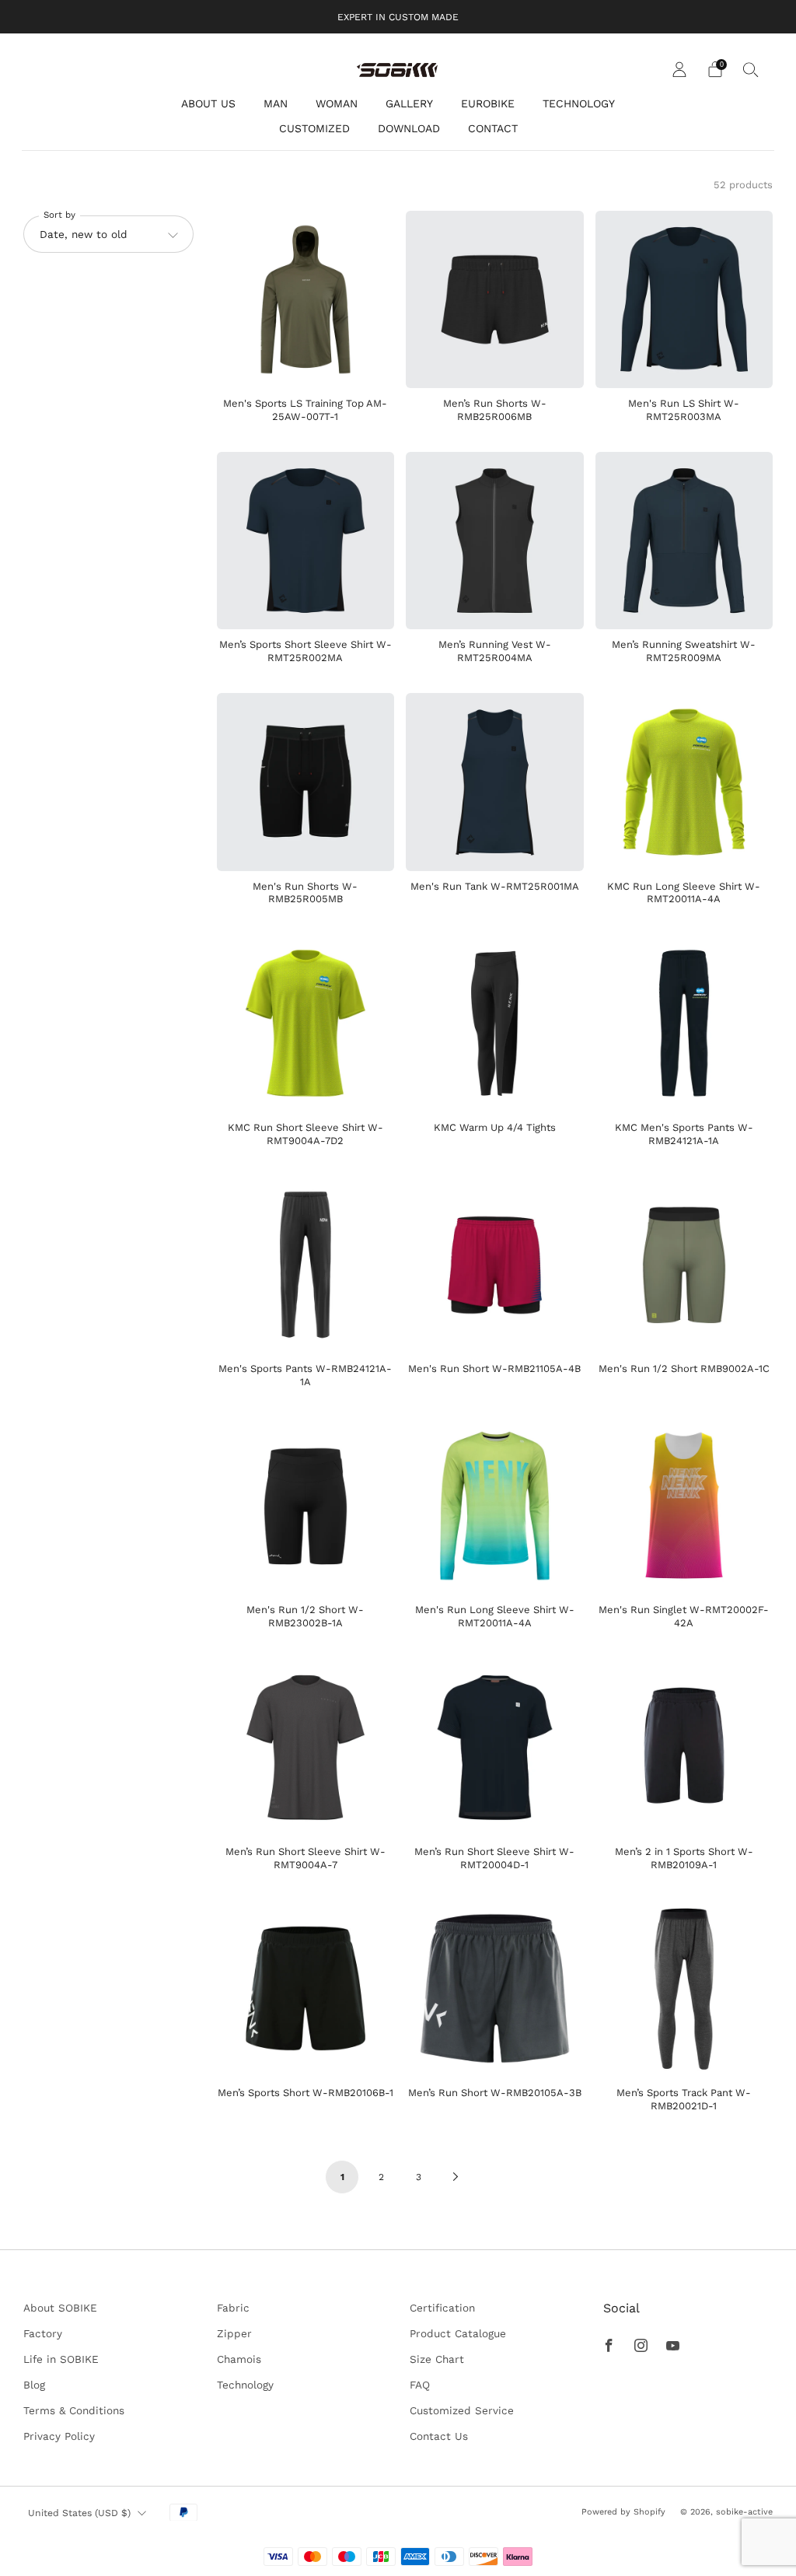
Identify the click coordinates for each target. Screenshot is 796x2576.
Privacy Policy (59, 2436)
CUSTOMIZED (314, 128)
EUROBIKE (488, 103)
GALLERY (409, 103)
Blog (34, 2385)
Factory (43, 2333)
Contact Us (439, 2436)
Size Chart (437, 2359)
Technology (245, 2385)
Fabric (233, 2308)
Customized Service (462, 2410)
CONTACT (493, 128)
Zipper (234, 2333)
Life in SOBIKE (61, 2359)
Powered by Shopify (623, 2512)
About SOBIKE (60, 2308)
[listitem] (398, 17)
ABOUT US (208, 103)
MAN (276, 103)
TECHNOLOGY (579, 103)
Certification (442, 2308)
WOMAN (337, 103)
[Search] (751, 69)
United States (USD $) (79, 2513)
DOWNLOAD (409, 128)
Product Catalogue (458, 2333)
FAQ (420, 2385)
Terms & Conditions (74, 2410)
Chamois (239, 2359)
